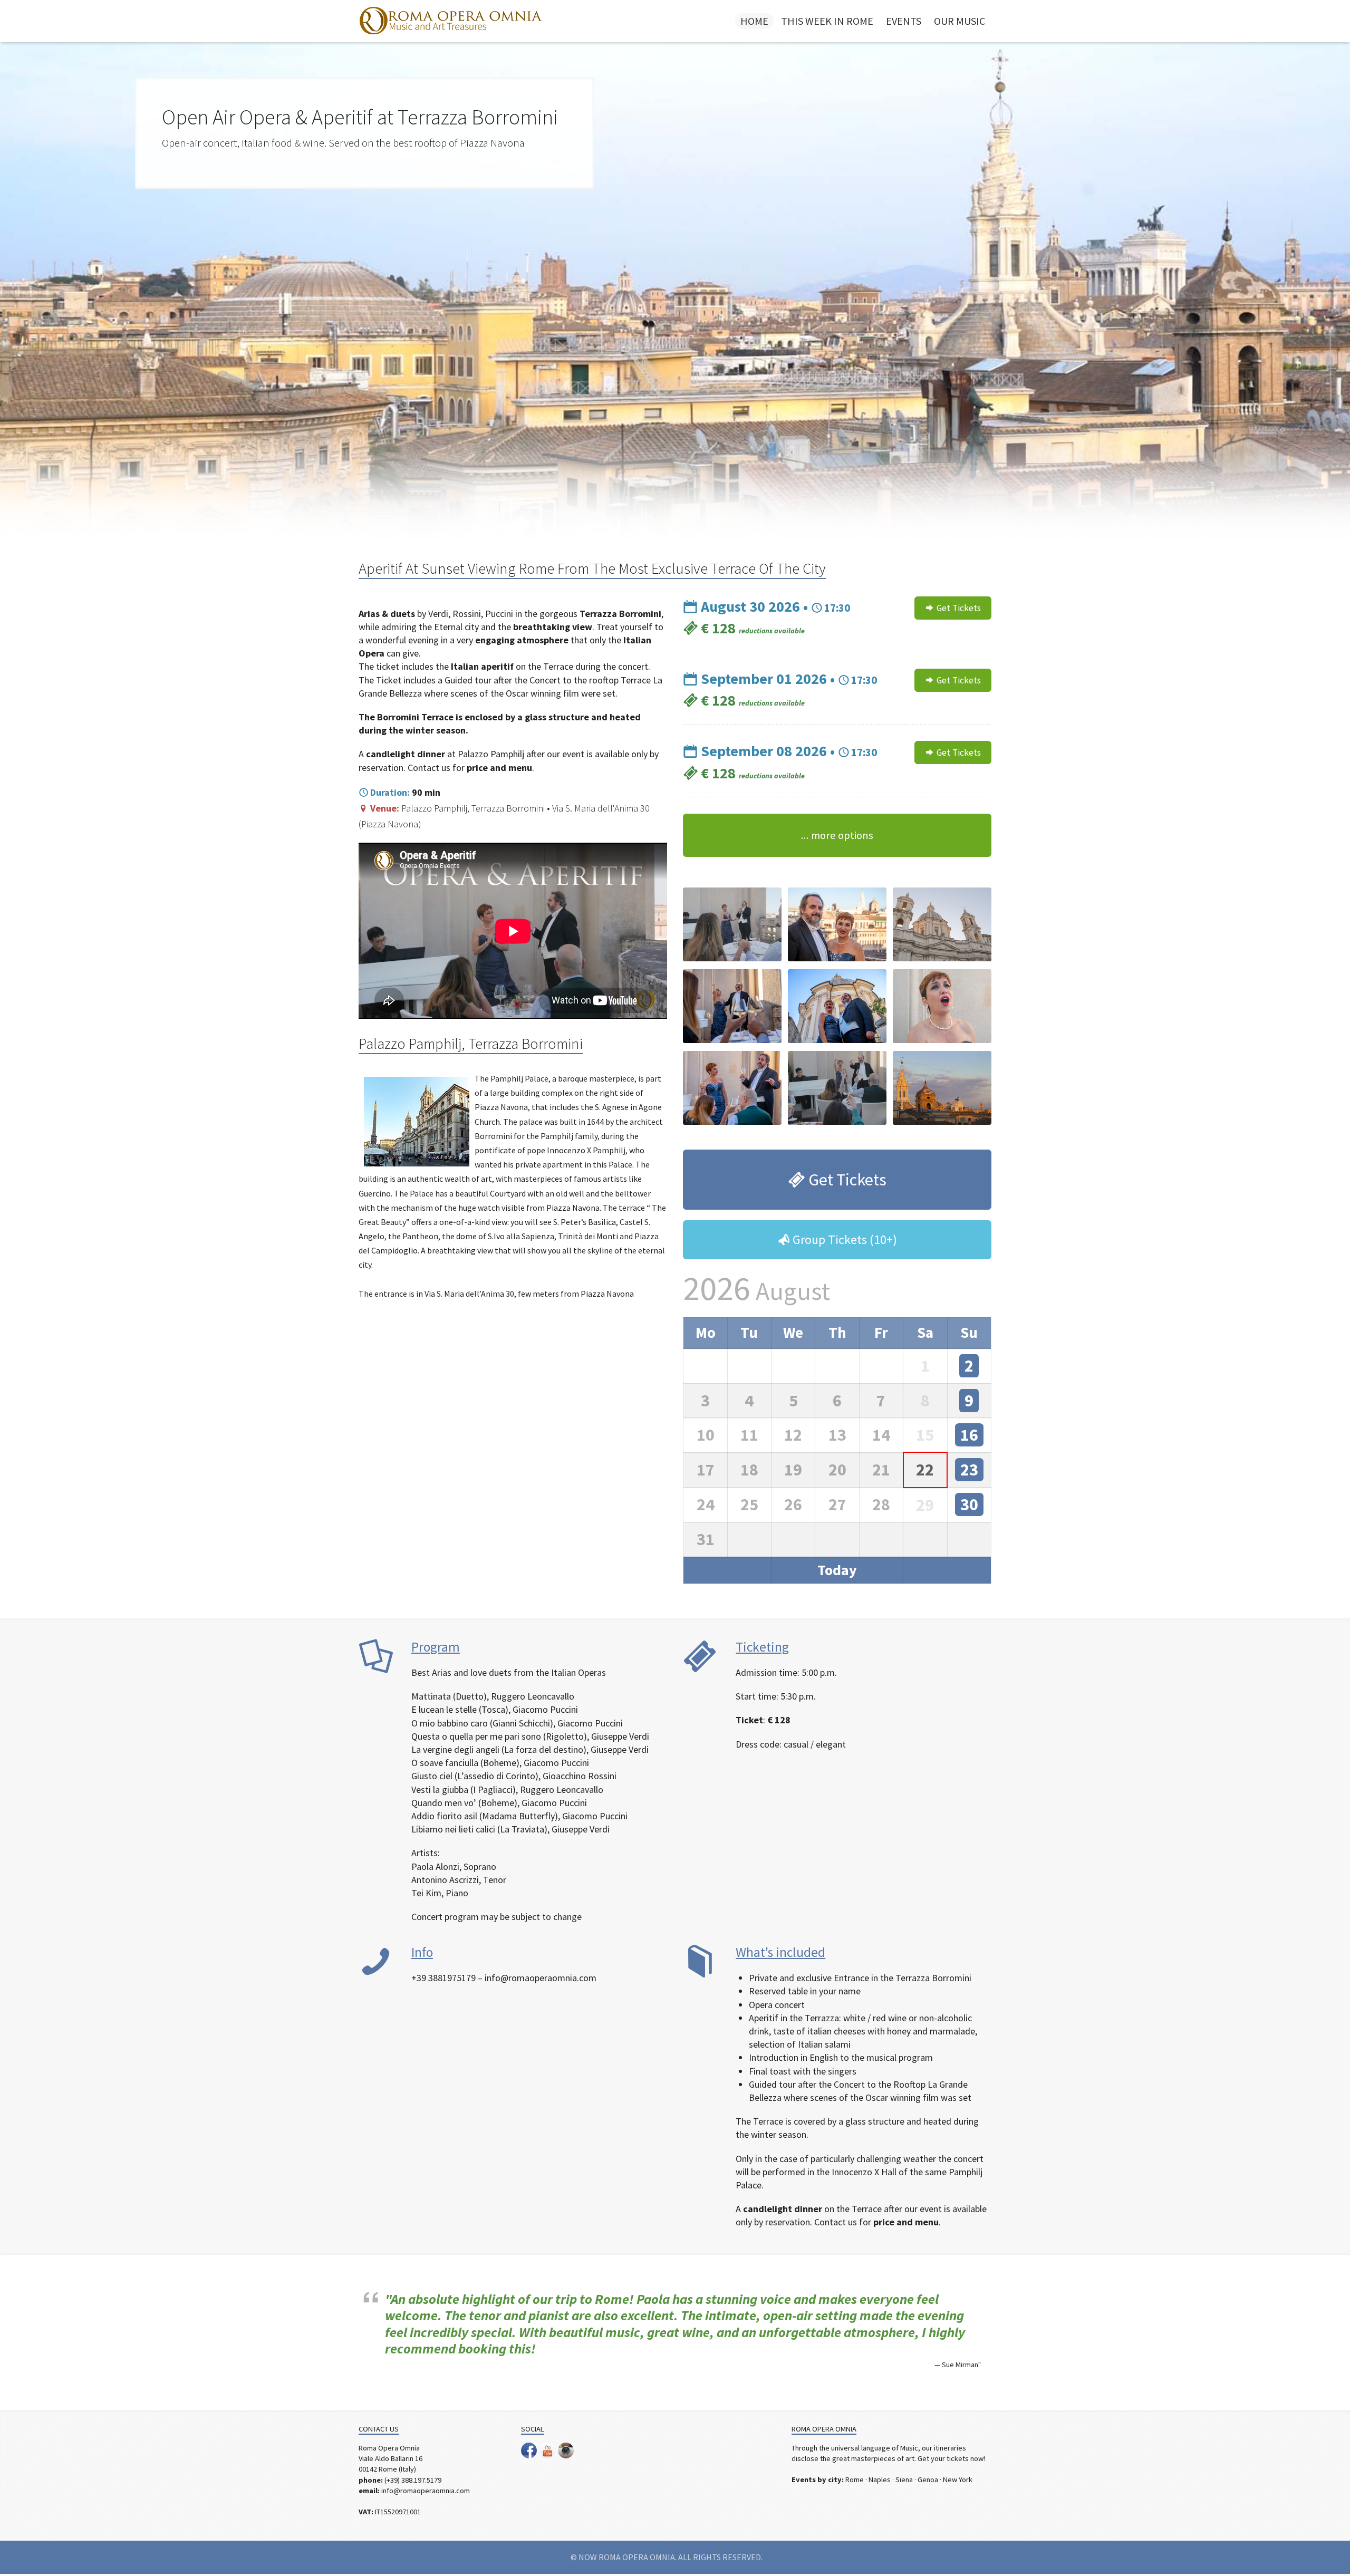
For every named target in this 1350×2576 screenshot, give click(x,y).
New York (958, 2479)
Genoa (928, 2479)
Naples (880, 2479)
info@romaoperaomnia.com (426, 2491)
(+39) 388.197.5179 (413, 2480)
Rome (855, 2479)
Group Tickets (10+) (843, 1239)
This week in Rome (827, 21)
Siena (904, 2479)
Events (904, 21)
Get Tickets (958, 608)
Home (754, 21)
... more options (837, 835)
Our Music (960, 21)
